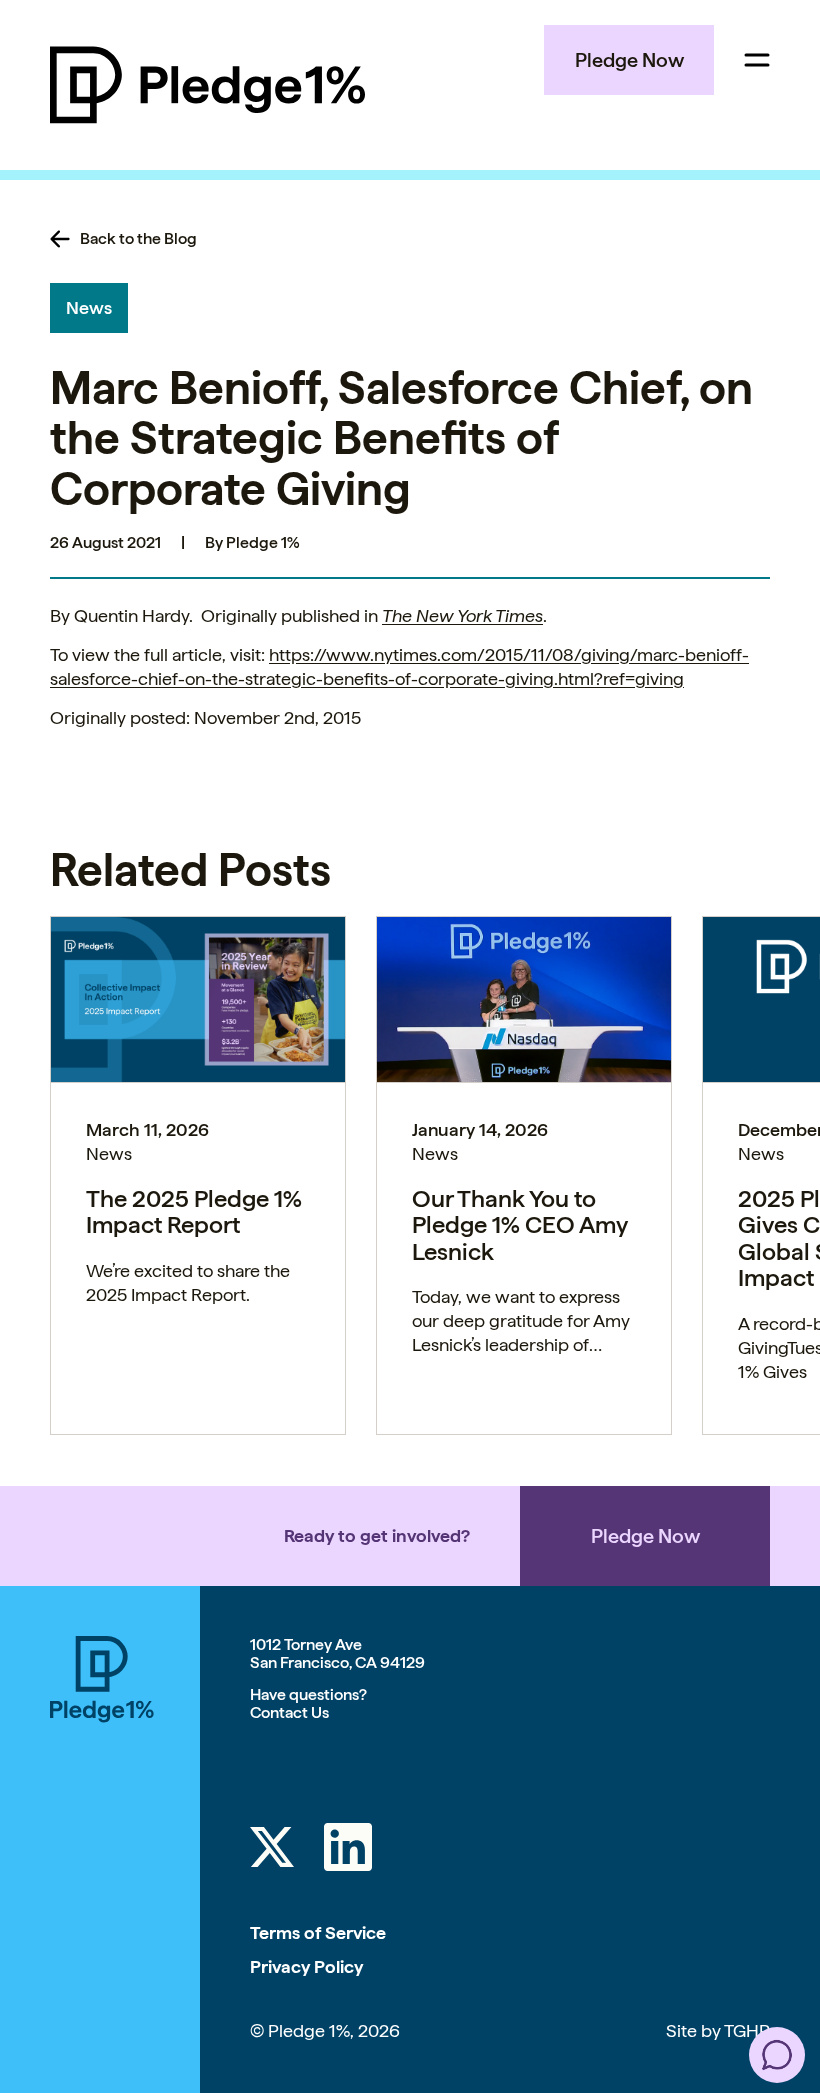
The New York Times (462, 615)
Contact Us (289, 1712)
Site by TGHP (718, 2030)
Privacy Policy (306, 1966)
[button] (777, 2055)
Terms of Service (318, 1932)
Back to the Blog (138, 239)
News (89, 307)
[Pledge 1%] (207, 85)
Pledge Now (629, 60)
